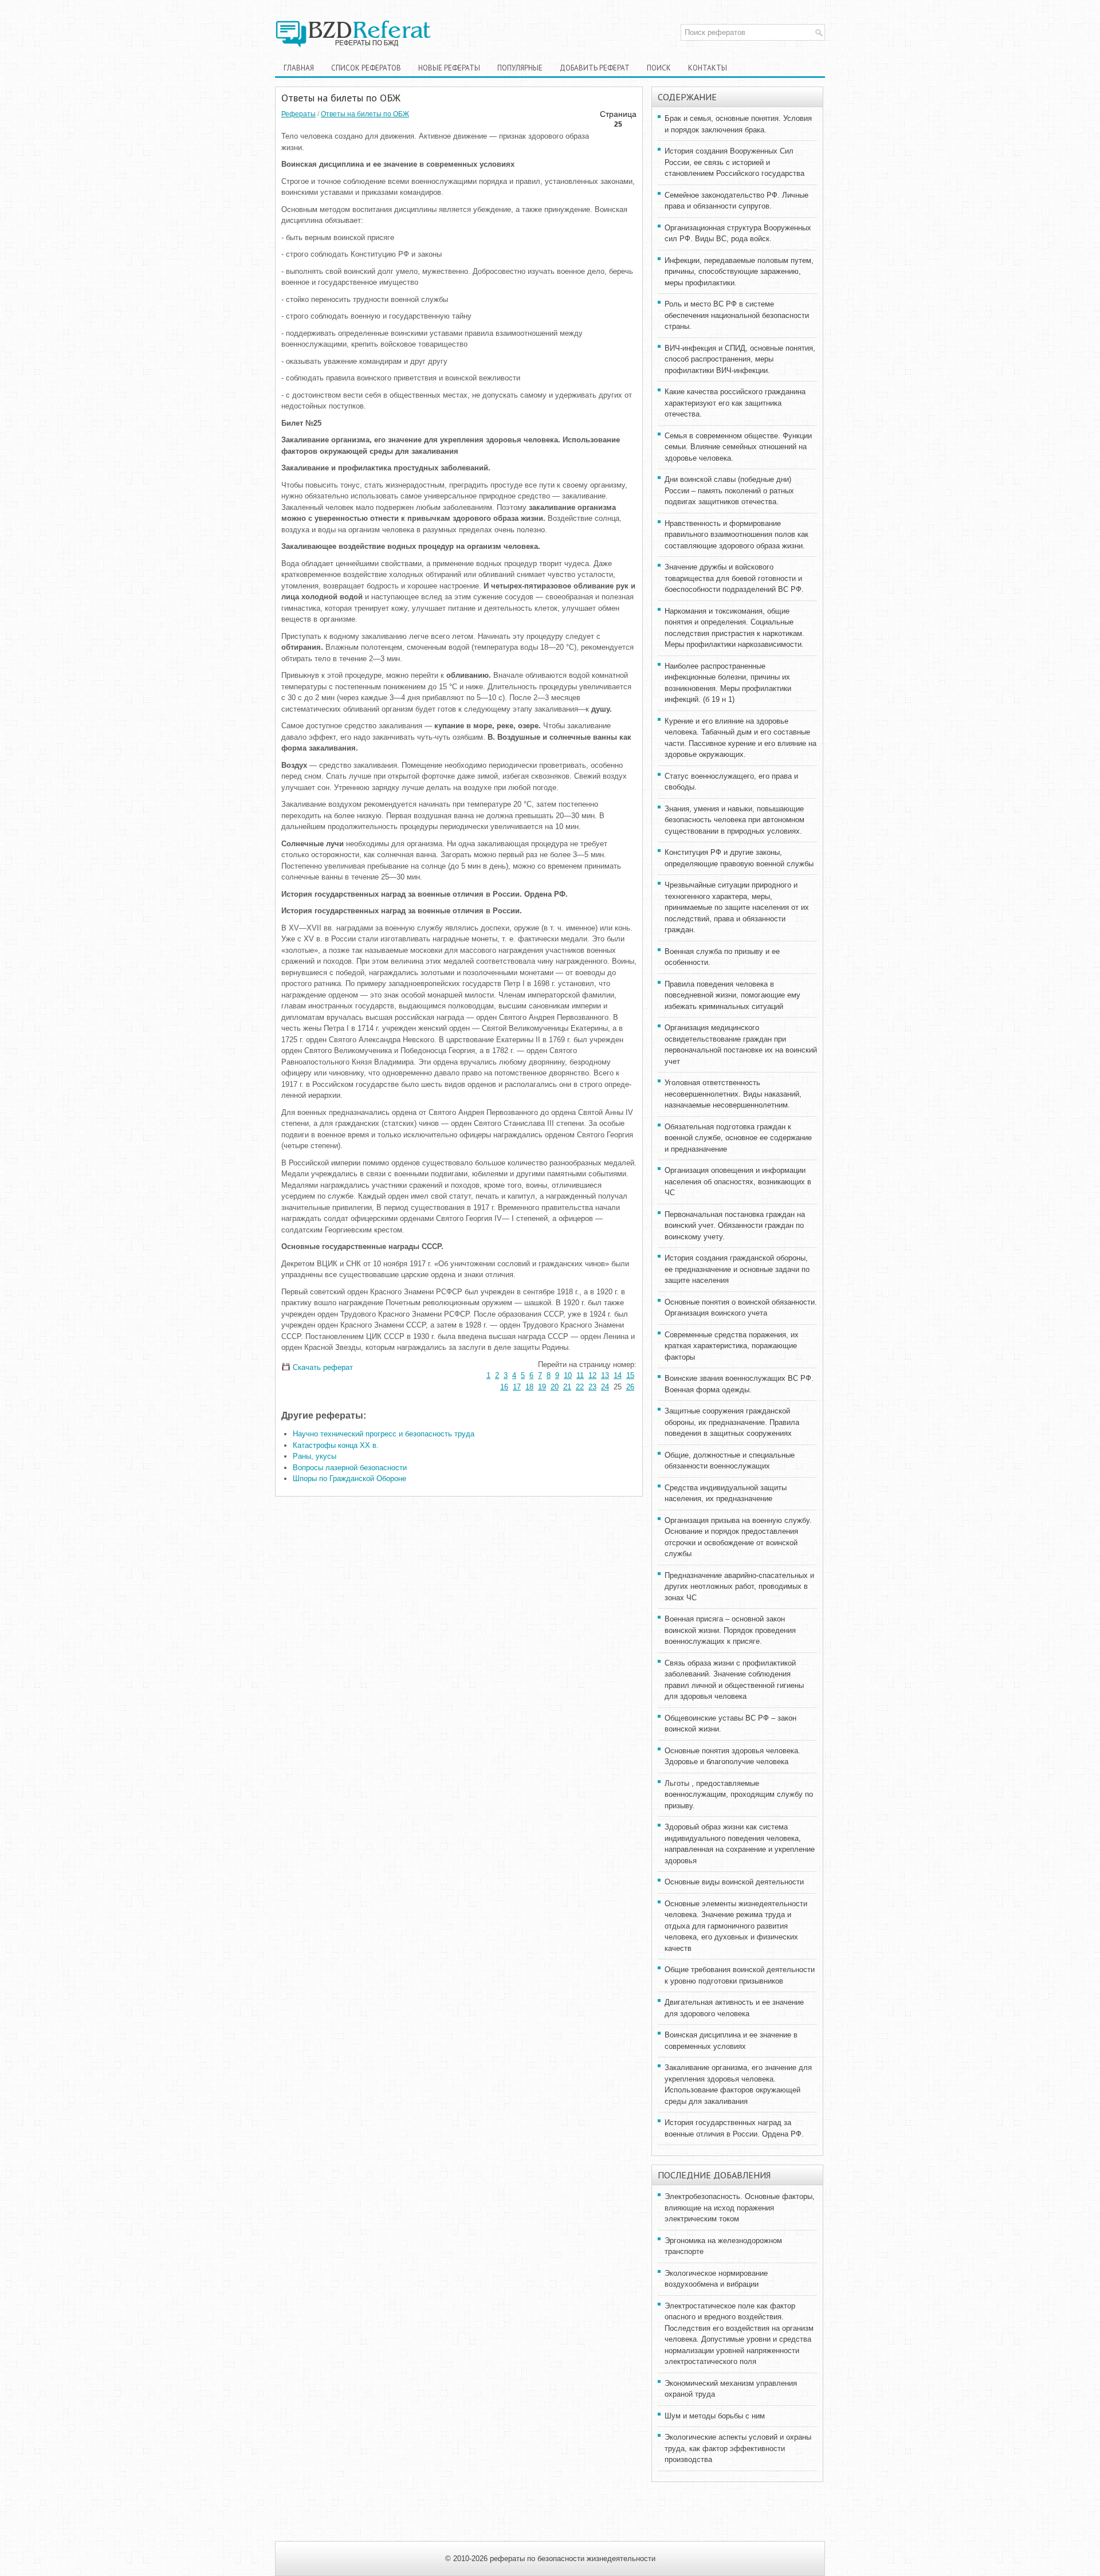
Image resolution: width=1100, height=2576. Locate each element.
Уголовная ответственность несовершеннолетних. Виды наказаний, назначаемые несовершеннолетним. (733, 1094)
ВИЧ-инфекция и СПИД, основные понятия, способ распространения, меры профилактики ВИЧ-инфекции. (740, 359)
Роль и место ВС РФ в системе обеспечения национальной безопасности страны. (737, 315)
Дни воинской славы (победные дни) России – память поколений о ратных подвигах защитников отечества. (729, 490)
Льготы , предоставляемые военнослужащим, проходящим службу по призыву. (739, 1794)
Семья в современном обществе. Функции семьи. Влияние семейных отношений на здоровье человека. (738, 447)
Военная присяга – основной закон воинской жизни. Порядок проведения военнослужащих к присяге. (730, 1630)
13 (605, 1375)
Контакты (708, 68)
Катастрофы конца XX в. (336, 1445)
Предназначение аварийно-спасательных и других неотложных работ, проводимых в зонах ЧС (739, 1587)
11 (580, 1375)
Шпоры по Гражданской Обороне (349, 1479)
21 (567, 1387)
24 (605, 1387)
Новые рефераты (449, 68)
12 (592, 1375)
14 (618, 1375)
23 (592, 1387)
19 (542, 1387)
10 (568, 1375)
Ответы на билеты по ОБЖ (365, 114)
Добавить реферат (595, 68)
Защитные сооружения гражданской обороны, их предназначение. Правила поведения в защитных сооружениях (732, 1422)
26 (630, 1387)
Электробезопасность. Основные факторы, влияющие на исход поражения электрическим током (740, 2208)
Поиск (659, 68)
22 (580, 1387)
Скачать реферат (322, 1367)
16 (504, 1387)
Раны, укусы (315, 1456)
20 (555, 1387)
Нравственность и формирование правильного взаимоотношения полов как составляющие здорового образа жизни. (736, 535)
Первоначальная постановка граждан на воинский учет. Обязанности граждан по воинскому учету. (735, 1226)
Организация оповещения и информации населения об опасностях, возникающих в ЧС (738, 1181)
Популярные (520, 68)
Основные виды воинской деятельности (734, 1882)
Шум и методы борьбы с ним (715, 2416)
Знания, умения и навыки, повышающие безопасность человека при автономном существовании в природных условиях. (734, 820)
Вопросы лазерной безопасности (350, 1468)
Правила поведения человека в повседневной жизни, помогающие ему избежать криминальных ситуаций (732, 995)
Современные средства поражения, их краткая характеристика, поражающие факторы (732, 1346)
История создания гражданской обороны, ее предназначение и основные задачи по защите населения (737, 1269)
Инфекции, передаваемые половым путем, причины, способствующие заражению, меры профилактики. (739, 272)
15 (630, 1375)
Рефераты (298, 114)
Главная (299, 68)
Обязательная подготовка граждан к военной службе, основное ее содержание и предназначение (738, 1138)
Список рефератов (366, 68)
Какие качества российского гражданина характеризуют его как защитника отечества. (735, 403)
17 (517, 1387)
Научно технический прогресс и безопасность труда (384, 1434)
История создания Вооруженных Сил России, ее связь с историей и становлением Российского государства (734, 162)
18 (529, 1387)
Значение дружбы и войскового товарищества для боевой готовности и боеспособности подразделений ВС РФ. (734, 578)
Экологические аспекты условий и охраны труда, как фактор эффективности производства (738, 2448)
